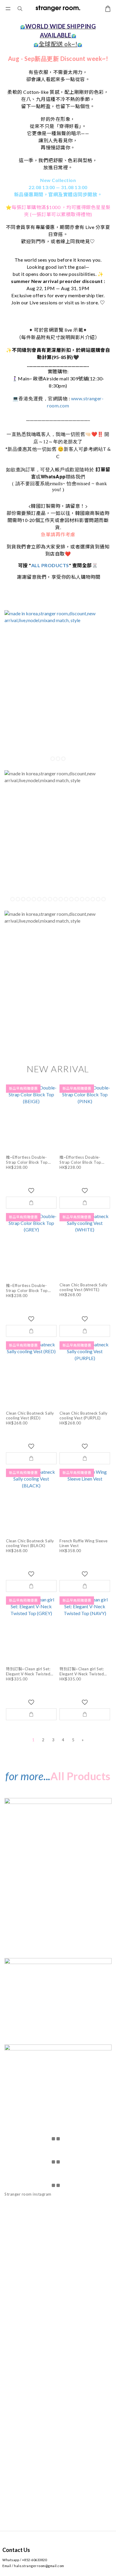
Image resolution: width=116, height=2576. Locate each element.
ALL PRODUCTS (50, 565)
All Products (80, 1776)
